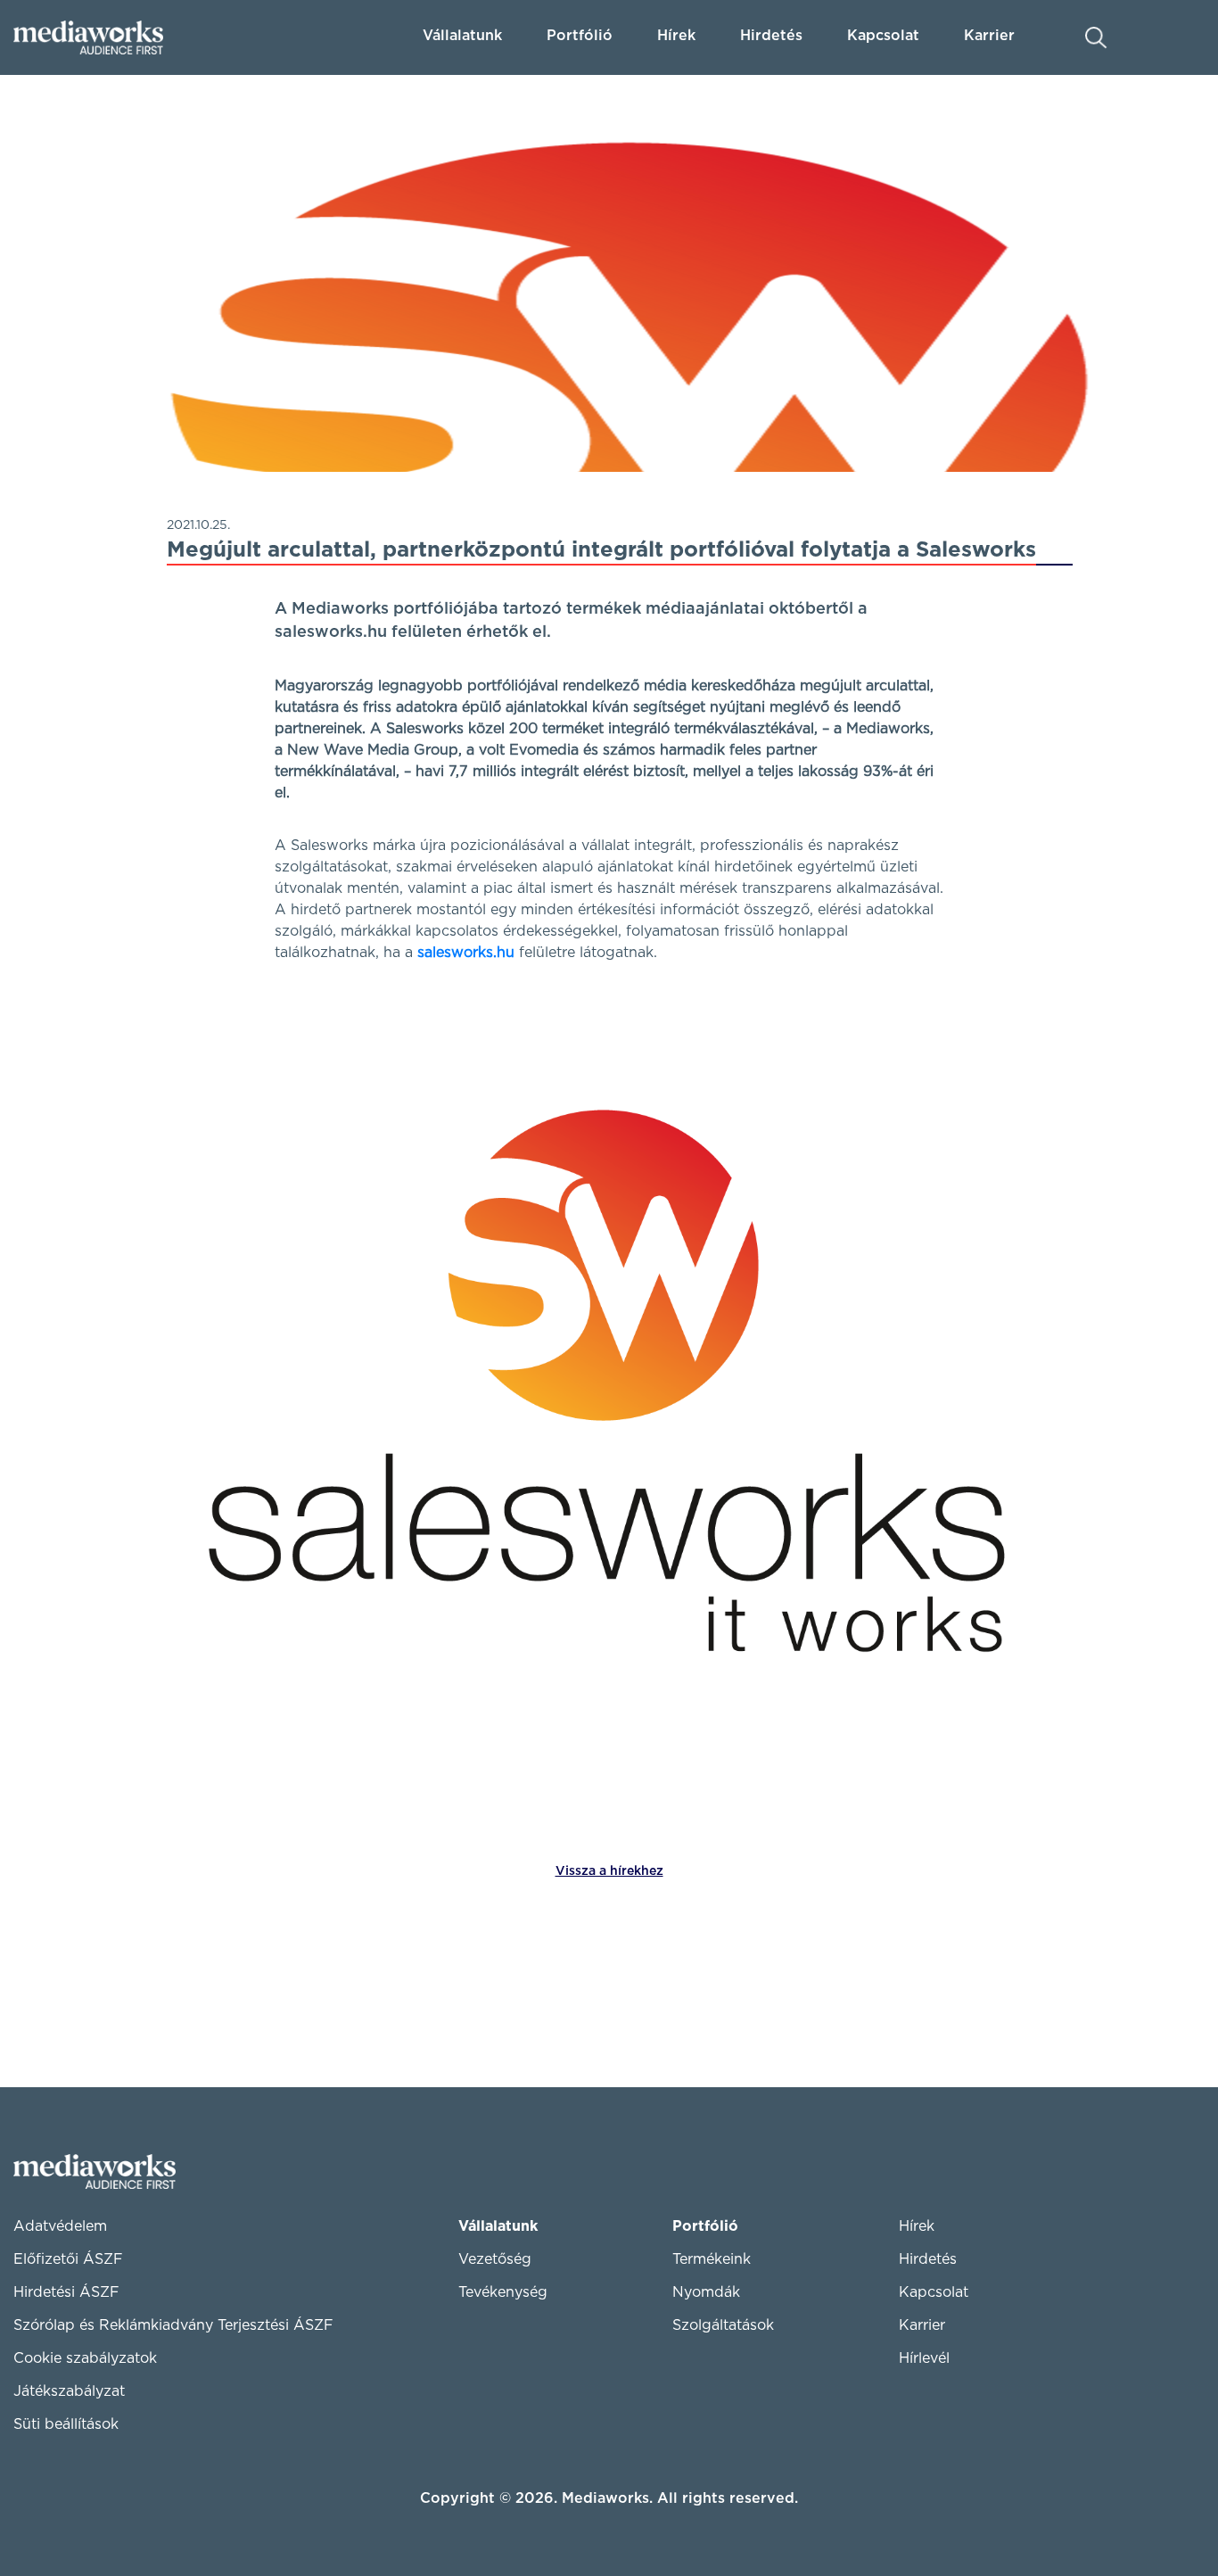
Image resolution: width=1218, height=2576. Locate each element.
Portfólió (705, 2226)
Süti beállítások (66, 2424)
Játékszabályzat (69, 2391)
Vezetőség (495, 2259)
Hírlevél (924, 2358)
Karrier (922, 2325)
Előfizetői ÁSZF (68, 2259)
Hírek (676, 36)
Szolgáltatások (723, 2325)
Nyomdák (706, 2292)
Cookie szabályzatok (85, 2358)
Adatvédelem (60, 2226)
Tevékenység (503, 2292)
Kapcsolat (934, 2292)
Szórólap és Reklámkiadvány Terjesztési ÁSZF (173, 2325)
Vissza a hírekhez (609, 1871)
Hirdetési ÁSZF (66, 2292)
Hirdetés (771, 36)
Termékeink (712, 2259)
